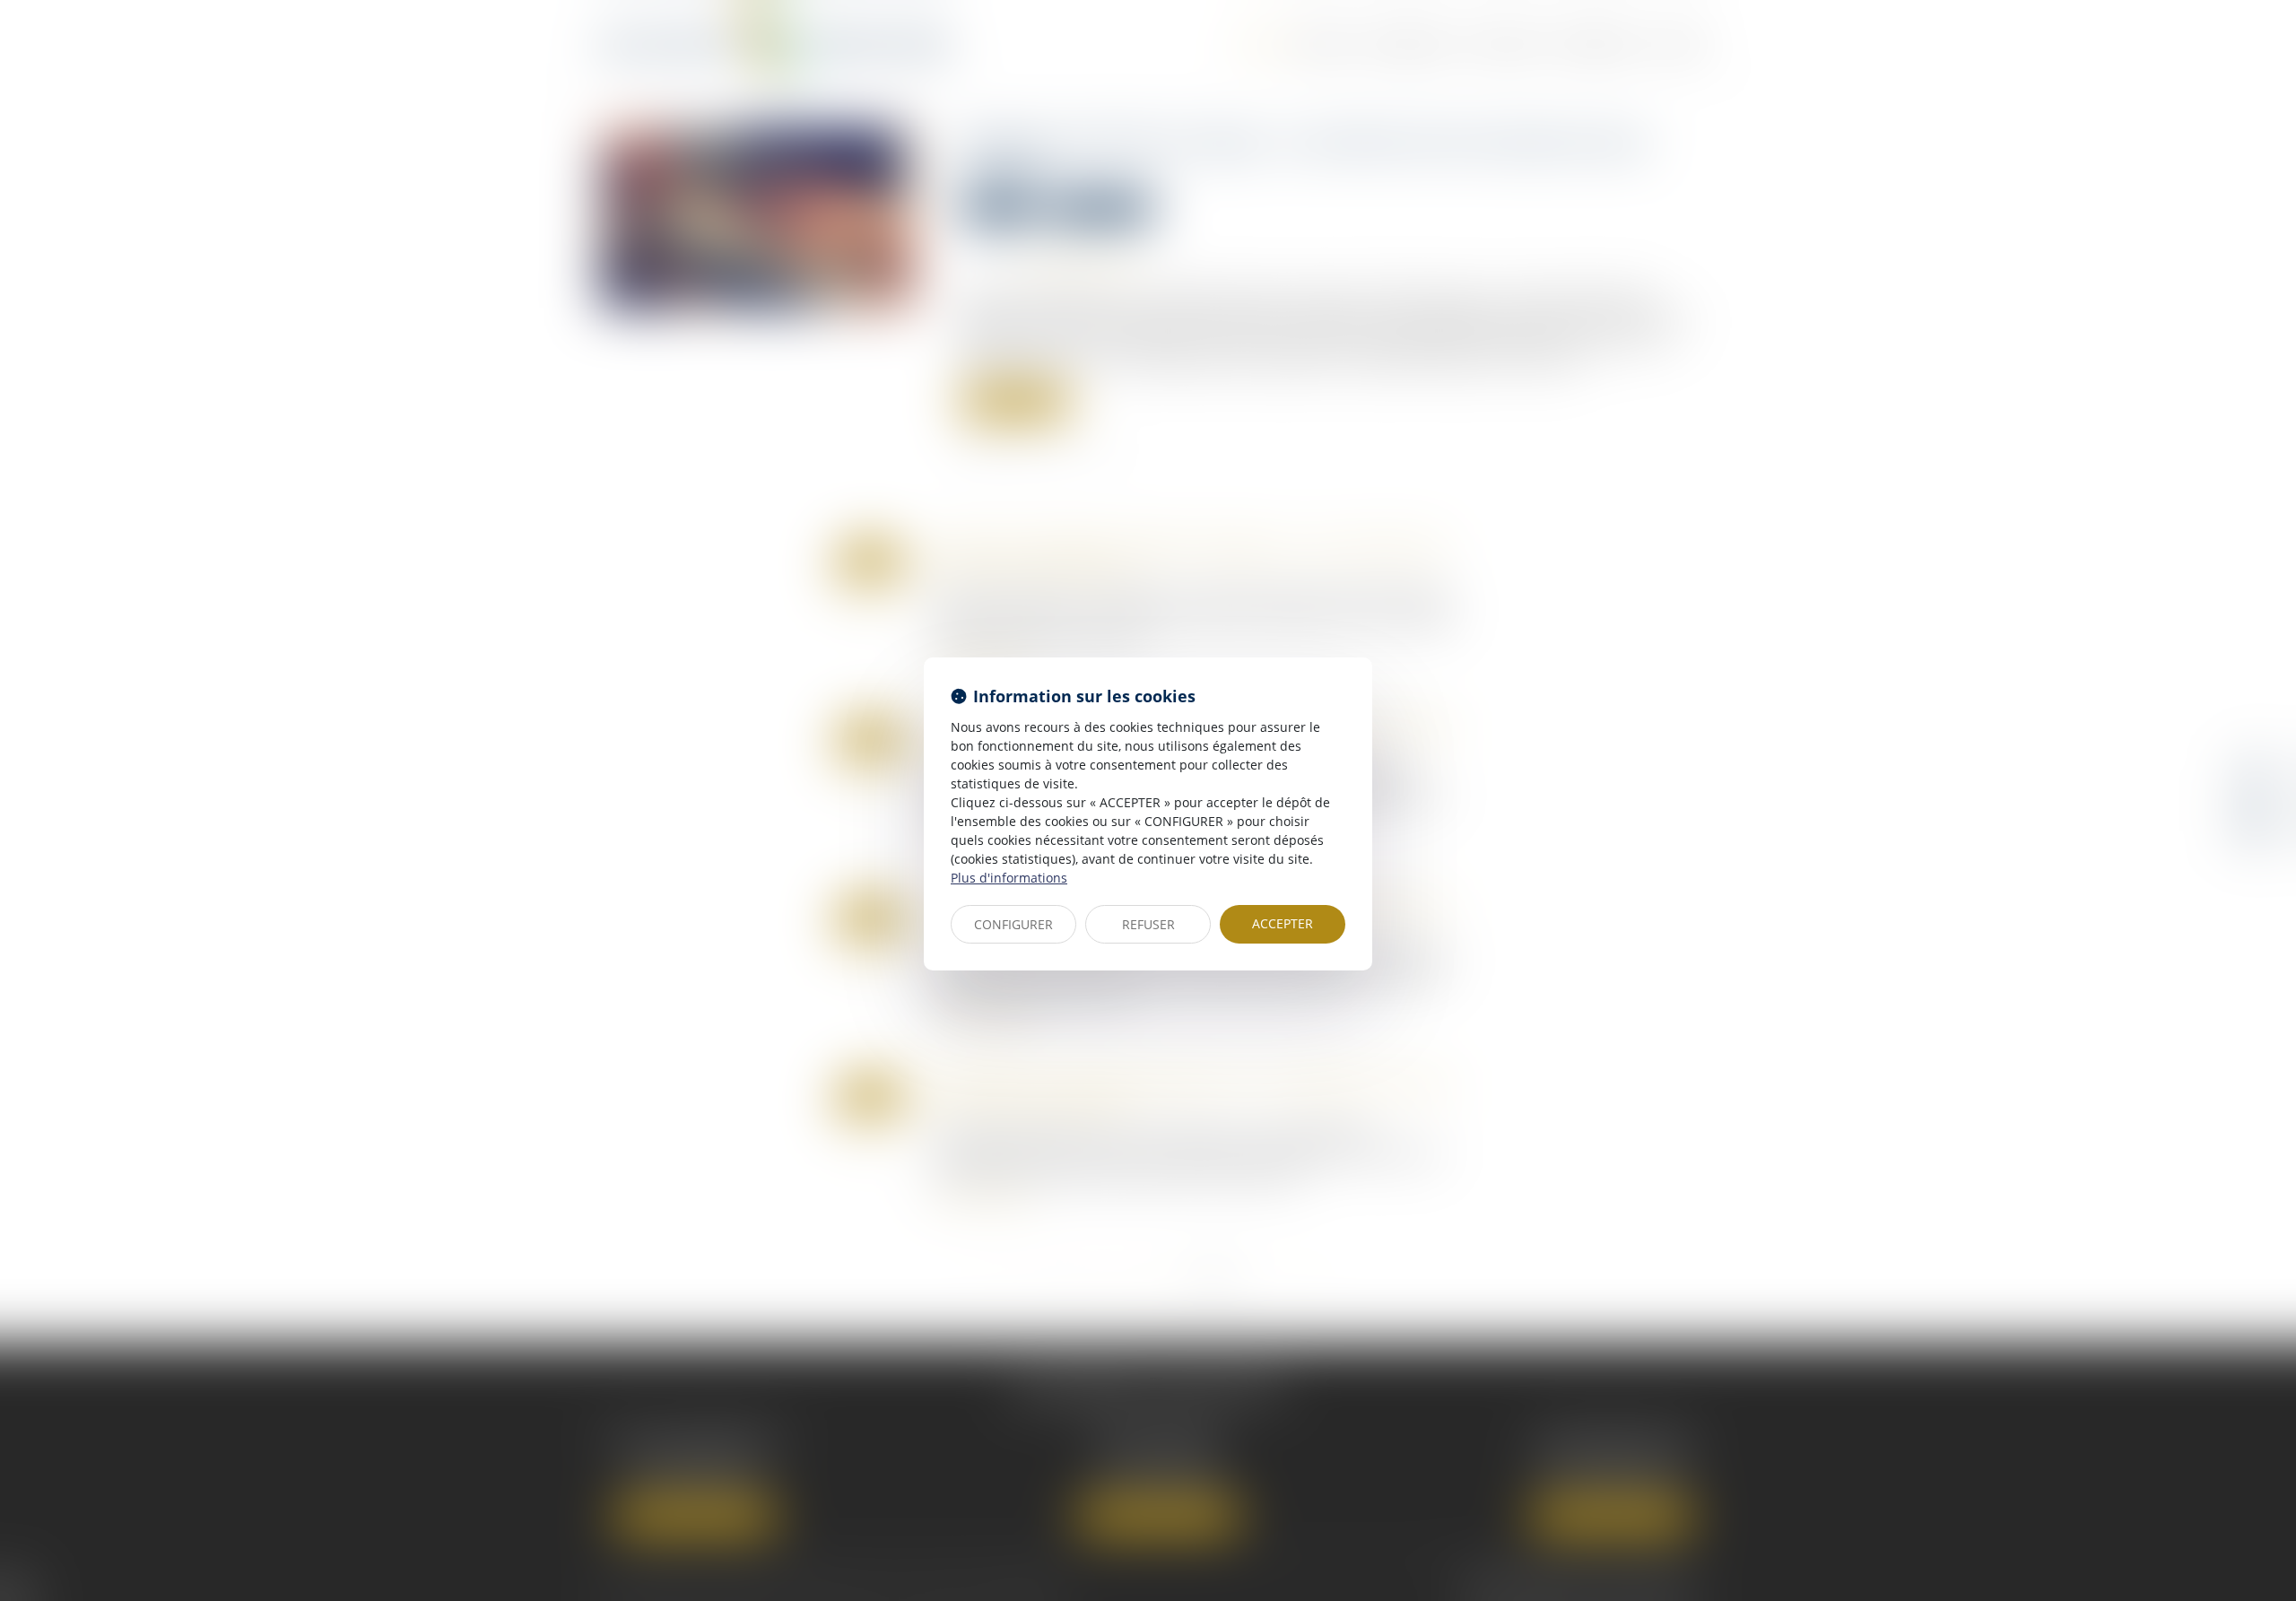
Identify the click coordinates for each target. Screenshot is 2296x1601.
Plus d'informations (1009, 878)
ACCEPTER (1283, 923)
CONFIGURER (1013, 924)
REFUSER (1148, 924)
